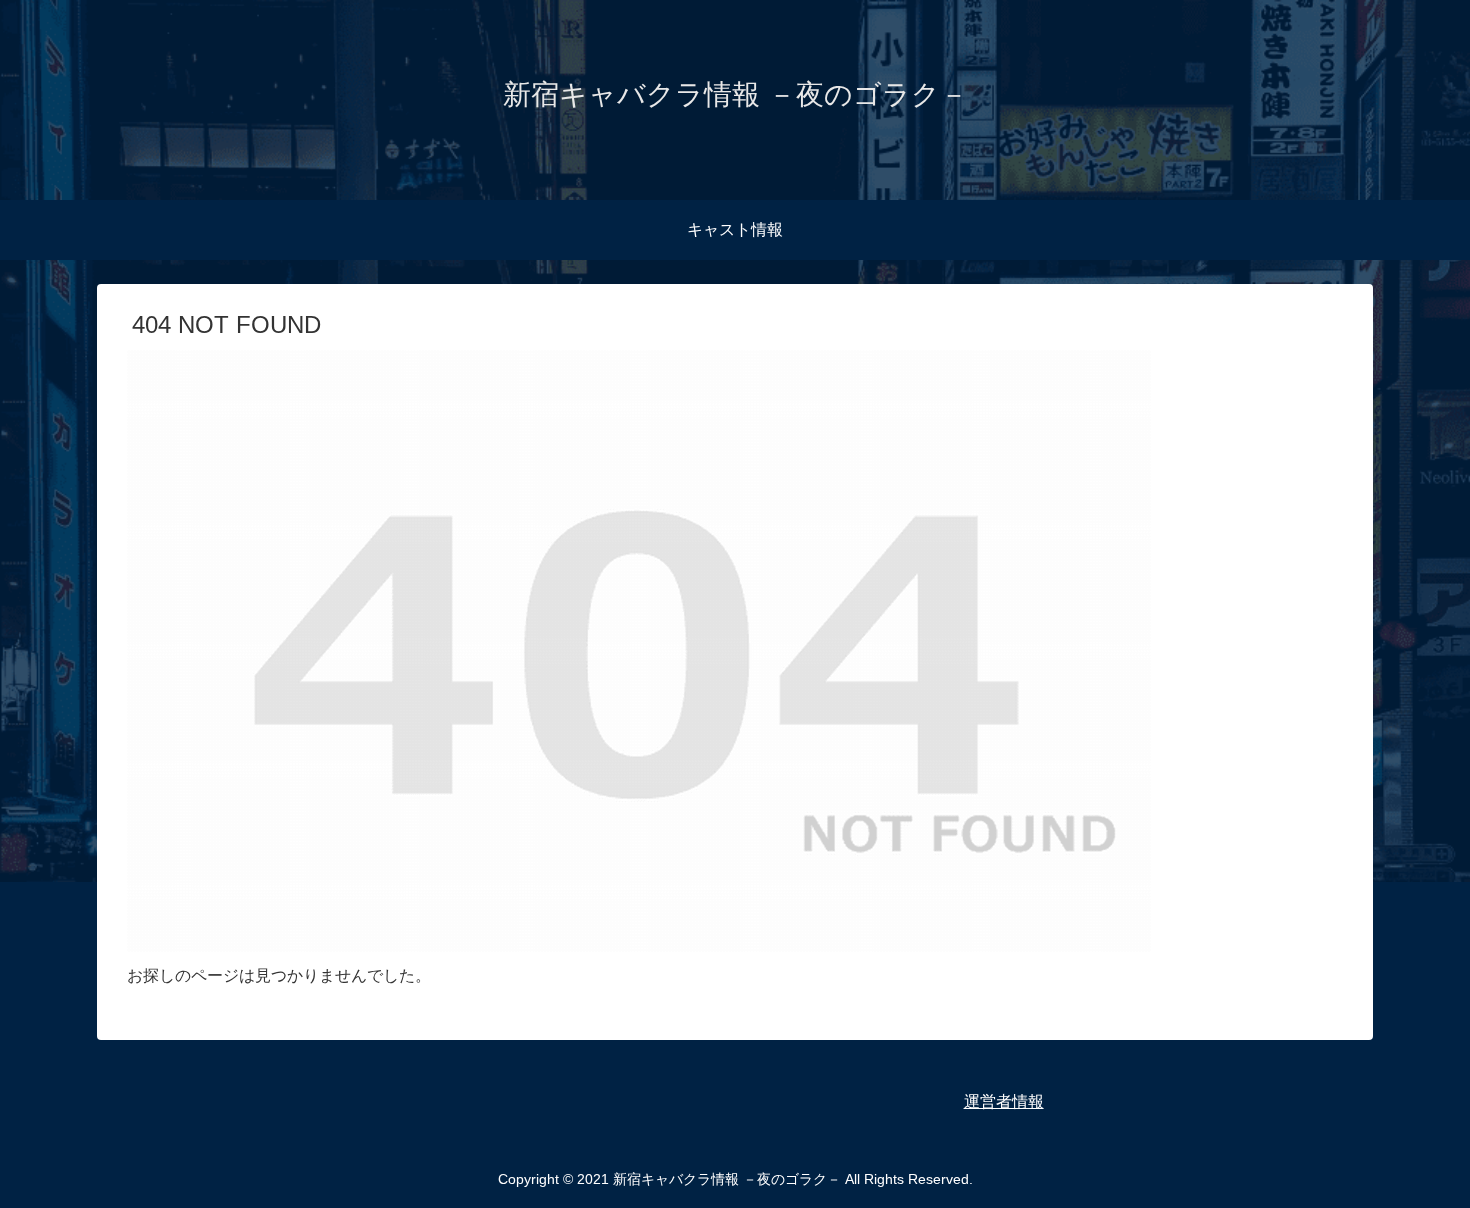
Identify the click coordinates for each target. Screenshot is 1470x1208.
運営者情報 (1004, 1101)
